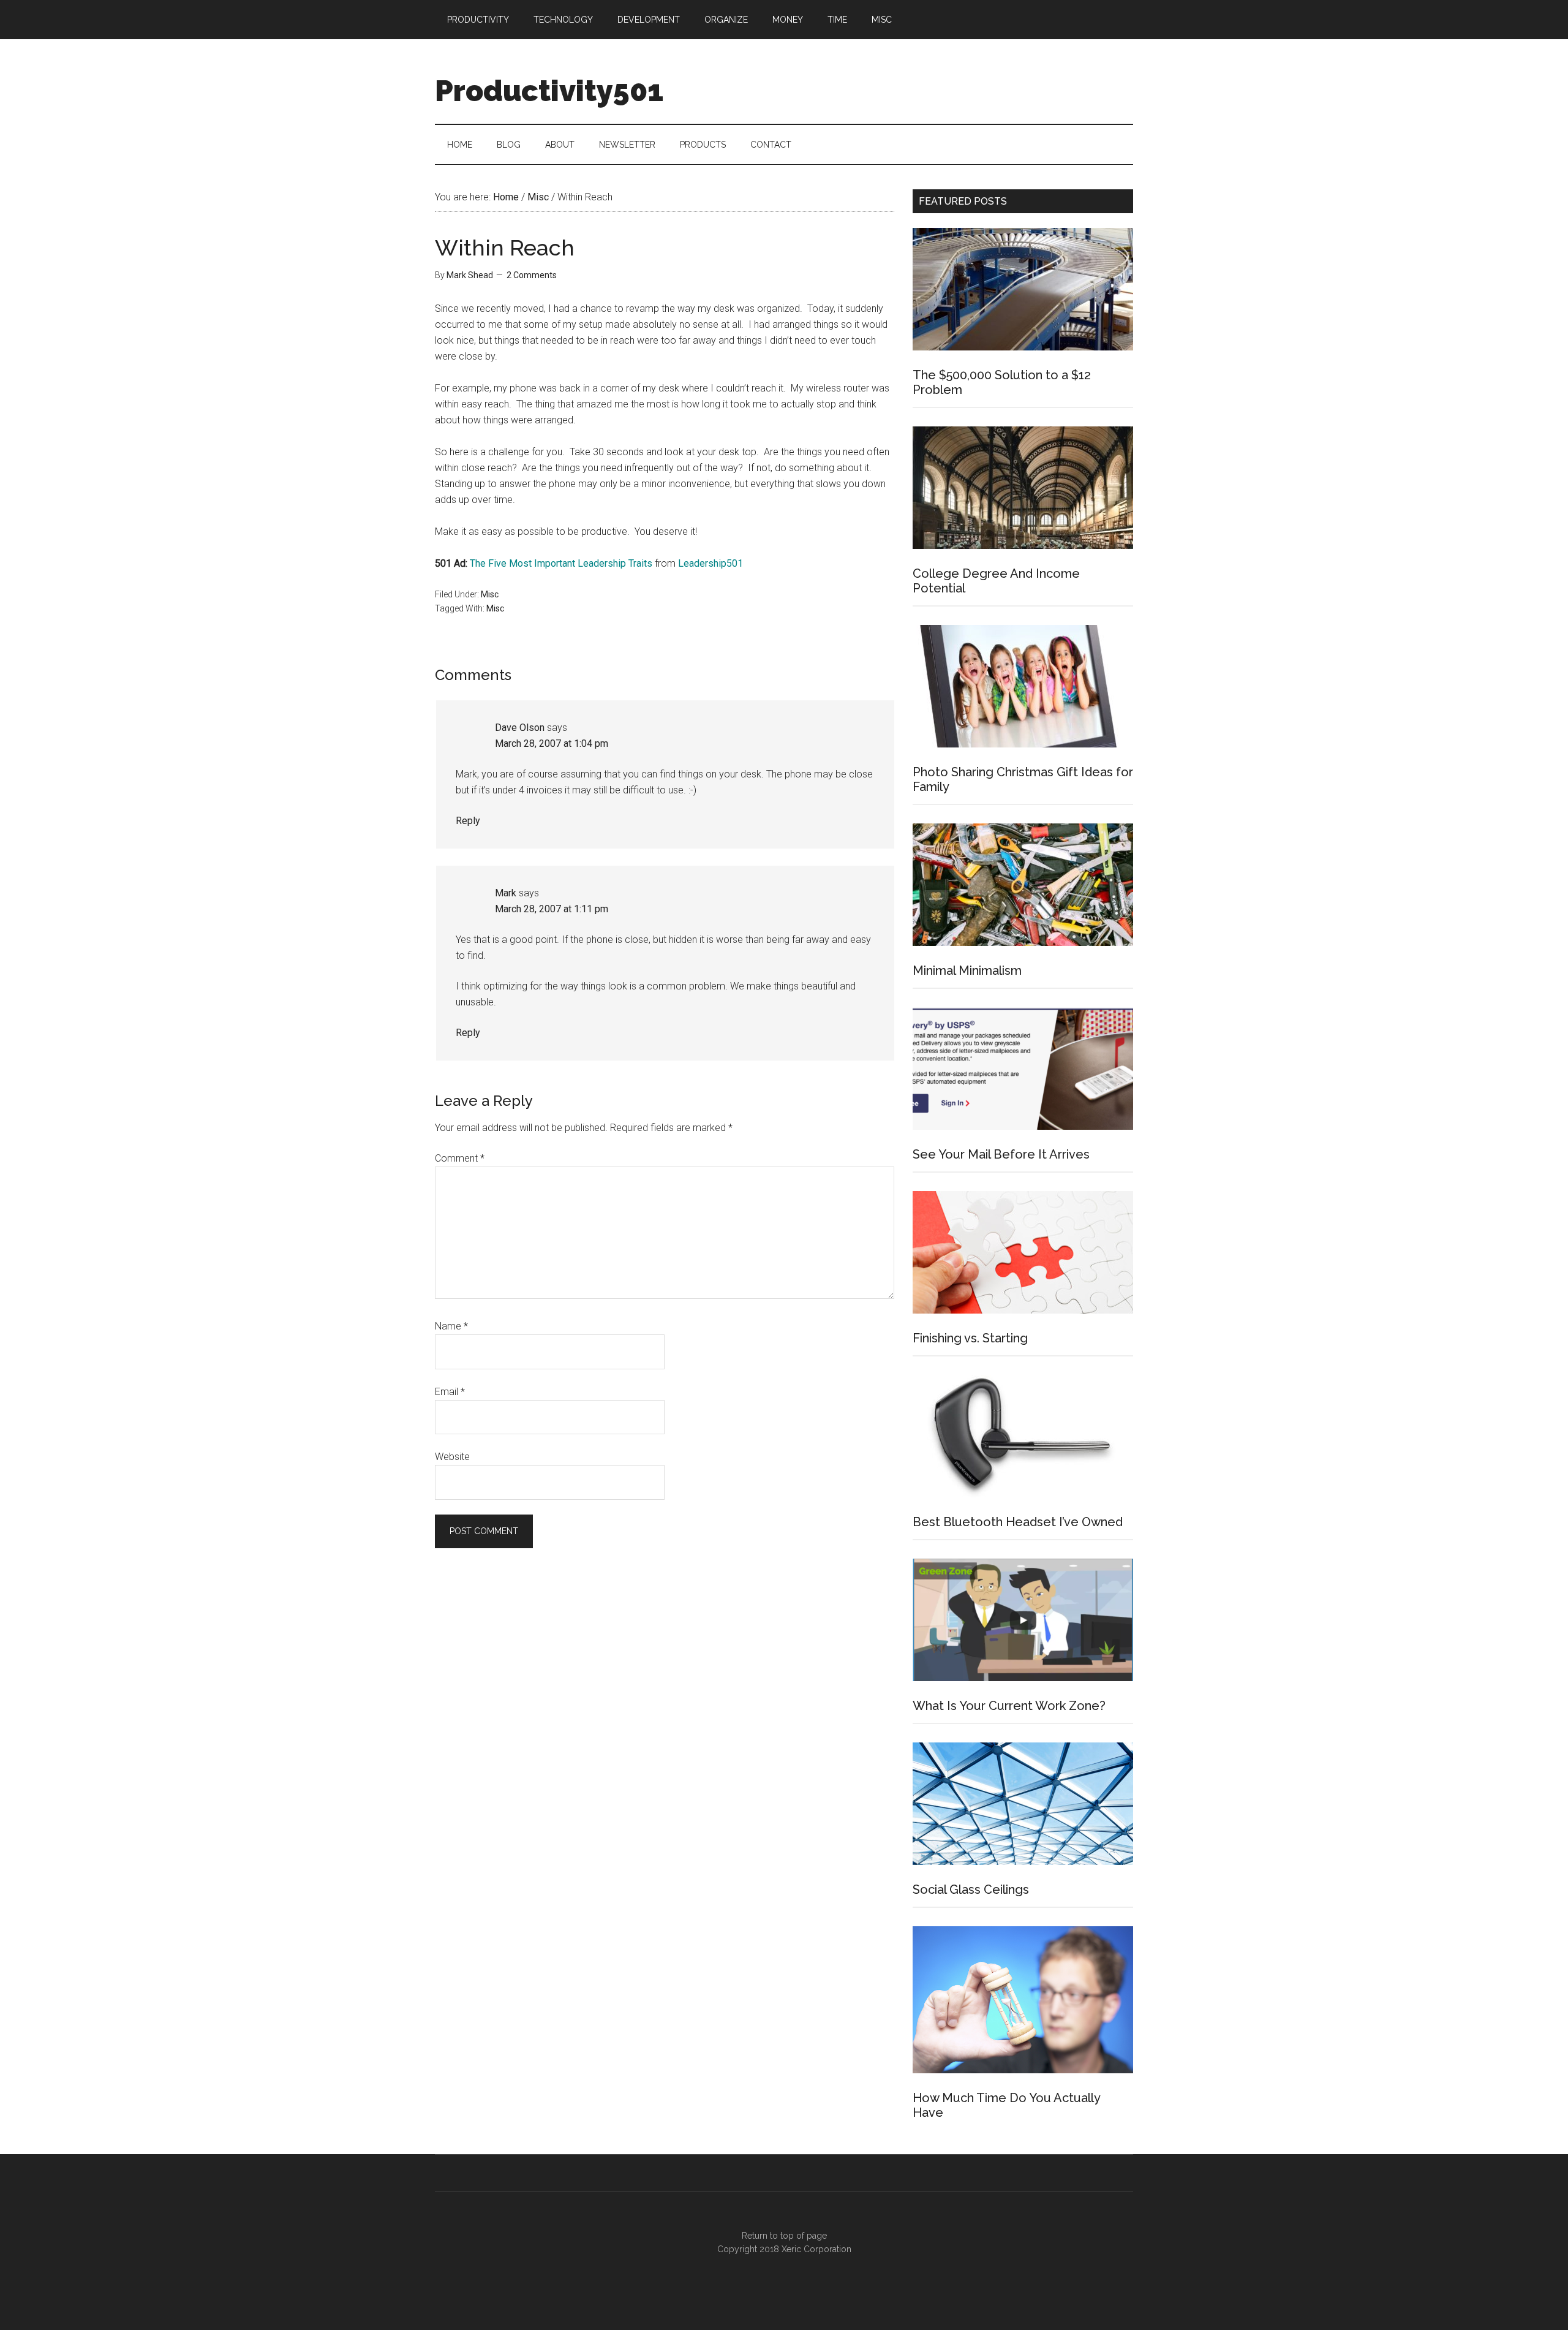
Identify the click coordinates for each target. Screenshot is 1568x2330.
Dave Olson (520, 728)
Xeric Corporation (816, 2249)
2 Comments (532, 275)
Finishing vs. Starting (970, 1338)
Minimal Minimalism (967, 970)
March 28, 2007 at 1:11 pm (552, 909)
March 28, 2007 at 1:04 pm (552, 743)
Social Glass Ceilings (971, 1889)
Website (452, 1457)
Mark (506, 893)
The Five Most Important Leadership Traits (561, 563)
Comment (460, 1158)
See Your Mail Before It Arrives (1001, 1154)
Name (451, 1326)
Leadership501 (710, 563)
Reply (468, 821)
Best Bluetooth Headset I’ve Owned (1018, 1522)
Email (450, 1392)
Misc (490, 594)
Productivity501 (549, 91)
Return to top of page (784, 2236)
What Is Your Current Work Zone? (1009, 1706)
